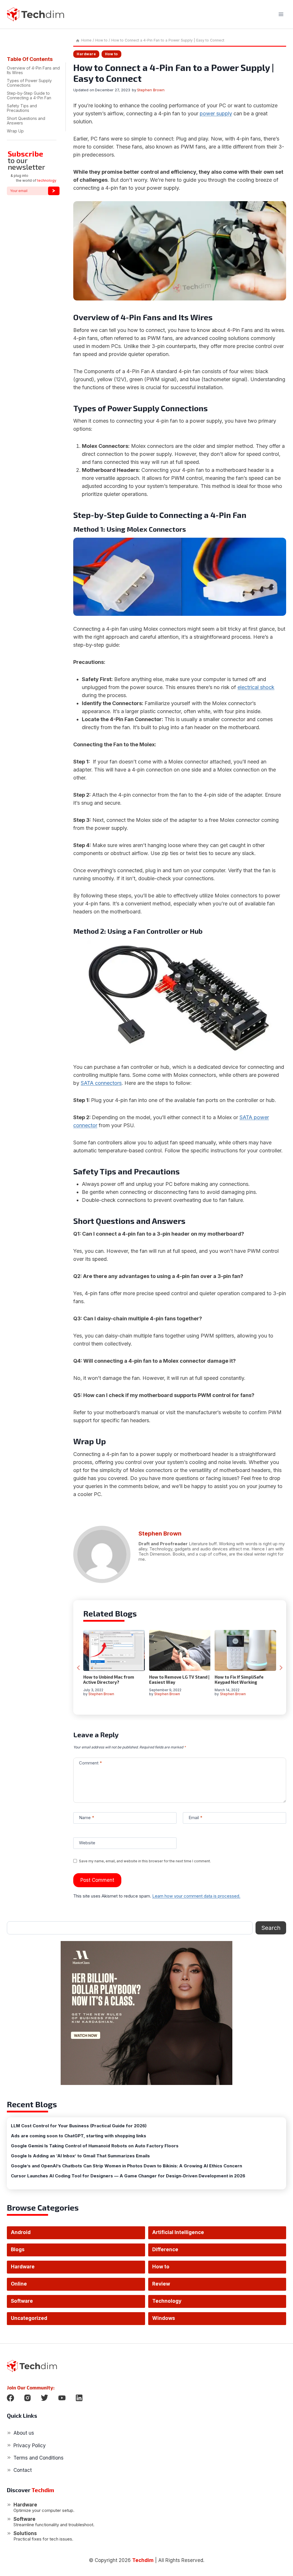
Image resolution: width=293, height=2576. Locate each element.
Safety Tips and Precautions (22, 108)
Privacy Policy (30, 2446)
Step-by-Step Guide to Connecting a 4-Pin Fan (29, 95)
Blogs (18, 2249)
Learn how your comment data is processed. (196, 1896)
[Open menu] (281, 14)
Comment (90, 1763)
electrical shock (256, 687)
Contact (23, 2470)
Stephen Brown (151, 90)
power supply (216, 113)
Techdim (143, 2560)
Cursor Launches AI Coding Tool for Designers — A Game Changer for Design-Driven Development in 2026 (128, 2176)
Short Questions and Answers (26, 121)
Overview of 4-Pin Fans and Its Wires (33, 70)
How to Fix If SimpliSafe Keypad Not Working (239, 1679)
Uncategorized (29, 2318)
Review (161, 2284)
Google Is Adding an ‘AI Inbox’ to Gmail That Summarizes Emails (80, 2156)
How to (111, 54)
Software (22, 2301)
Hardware (86, 54)
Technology (167, 2301)
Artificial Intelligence (178, 2232)
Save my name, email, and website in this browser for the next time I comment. (145, 1861)
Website (87, 1843)
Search (271, 1928)
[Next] (281, 1668)
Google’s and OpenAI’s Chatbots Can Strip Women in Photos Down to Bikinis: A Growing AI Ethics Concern (126, 2166)
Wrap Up (15, 131)
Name (87, 1818)
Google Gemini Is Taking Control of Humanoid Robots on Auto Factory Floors (95, 2146)
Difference (165, 2249)
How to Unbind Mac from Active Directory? (109, 1679)
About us (24, 2433)
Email (195, 1818)
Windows (164, 2318)
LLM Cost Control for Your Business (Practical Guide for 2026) (79, 2126)
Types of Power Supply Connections (29, 83)
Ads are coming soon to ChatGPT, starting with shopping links (79, 2136)
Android (21, 2232)
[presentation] (114, 1650)
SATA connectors (101, 1083)
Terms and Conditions (38, 2458)
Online (19, 2284)
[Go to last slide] (79, 1668)
